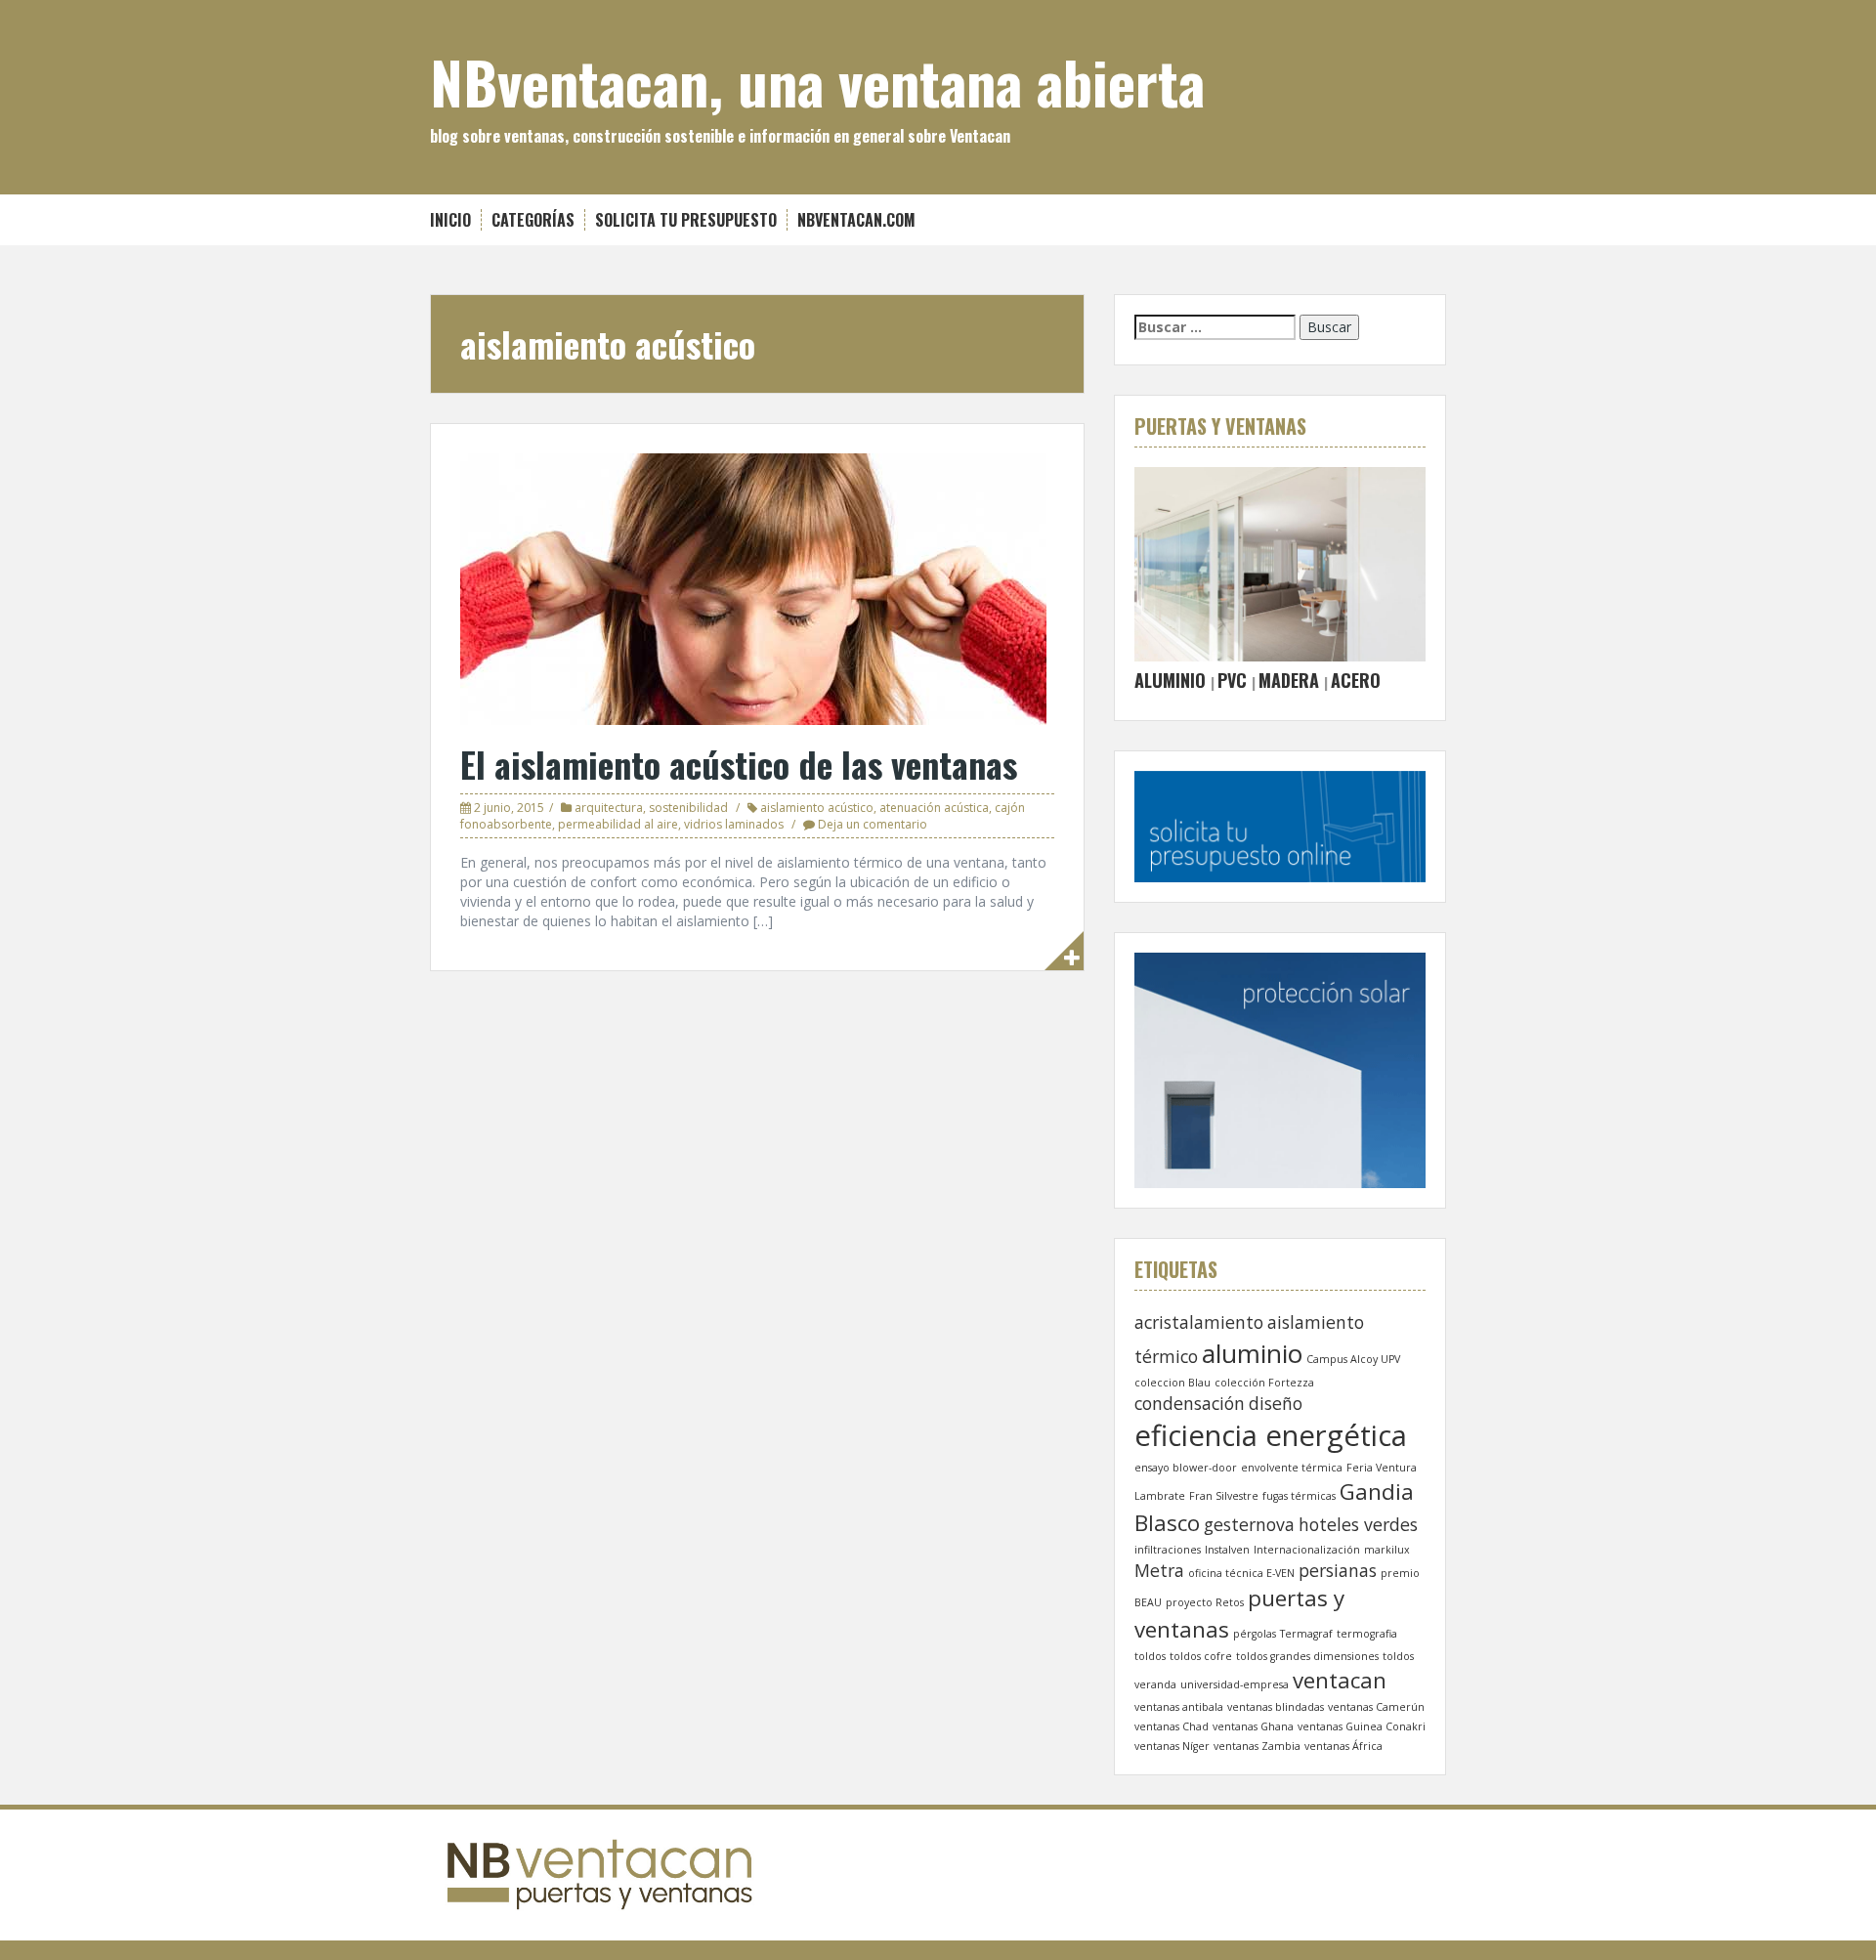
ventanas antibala (1179, 1707)
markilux (1387, 1550)
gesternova (1249, 1524)
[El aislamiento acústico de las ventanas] (753, 588)
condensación (1190, 1403)
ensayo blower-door (1186, 1468)
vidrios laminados (734, 824)
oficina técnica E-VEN (1241, 1573)
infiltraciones (1168, 1550)
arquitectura (609, 808)
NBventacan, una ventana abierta (817, 81)
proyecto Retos (1205, 1602)
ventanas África (1343, 1746)
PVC (1232, 680)
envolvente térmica (1292, 1468)
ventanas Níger (1172, 1746)
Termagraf (1306, 1634)
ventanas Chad (1172, 1726)
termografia (1367, 1634)
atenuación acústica (934, 808)
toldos (1150, 1656)
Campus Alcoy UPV (1353, 1359)
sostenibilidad (688, 808)
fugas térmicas (1299, 1496)
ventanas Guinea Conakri (1362, 1726)
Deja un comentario (873, 824)
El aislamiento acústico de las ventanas (739, 764)
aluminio (1252, 1353)
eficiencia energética (1271, 1435)
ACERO (1356, 680)
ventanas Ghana (1253, 1726)
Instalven (1227, 1550)
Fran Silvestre (1224, 1496)
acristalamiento (1199, 1322)
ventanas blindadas (1276, 1707)
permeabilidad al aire (618, 824)
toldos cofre (1201, 1656)
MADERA (1289, 680)
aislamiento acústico (817, 808)
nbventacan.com (856, 220)
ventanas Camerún (1376, 1707)
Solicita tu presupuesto (686, 220)
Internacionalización (1307, 1550)
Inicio (450, 220)
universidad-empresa (1235, 1684)
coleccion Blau (1172, 1383)
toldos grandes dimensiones (1307, 1656)
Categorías (533, 220)
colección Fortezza (1264, 1383)
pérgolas (1255, 1634)
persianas (1338, 1570)
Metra (1159, 1570)
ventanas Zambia (1257, 1746)
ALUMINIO (1170, 680)
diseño (1276, 1403)
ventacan (1340, 1680)
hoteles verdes (1358, 1524)
